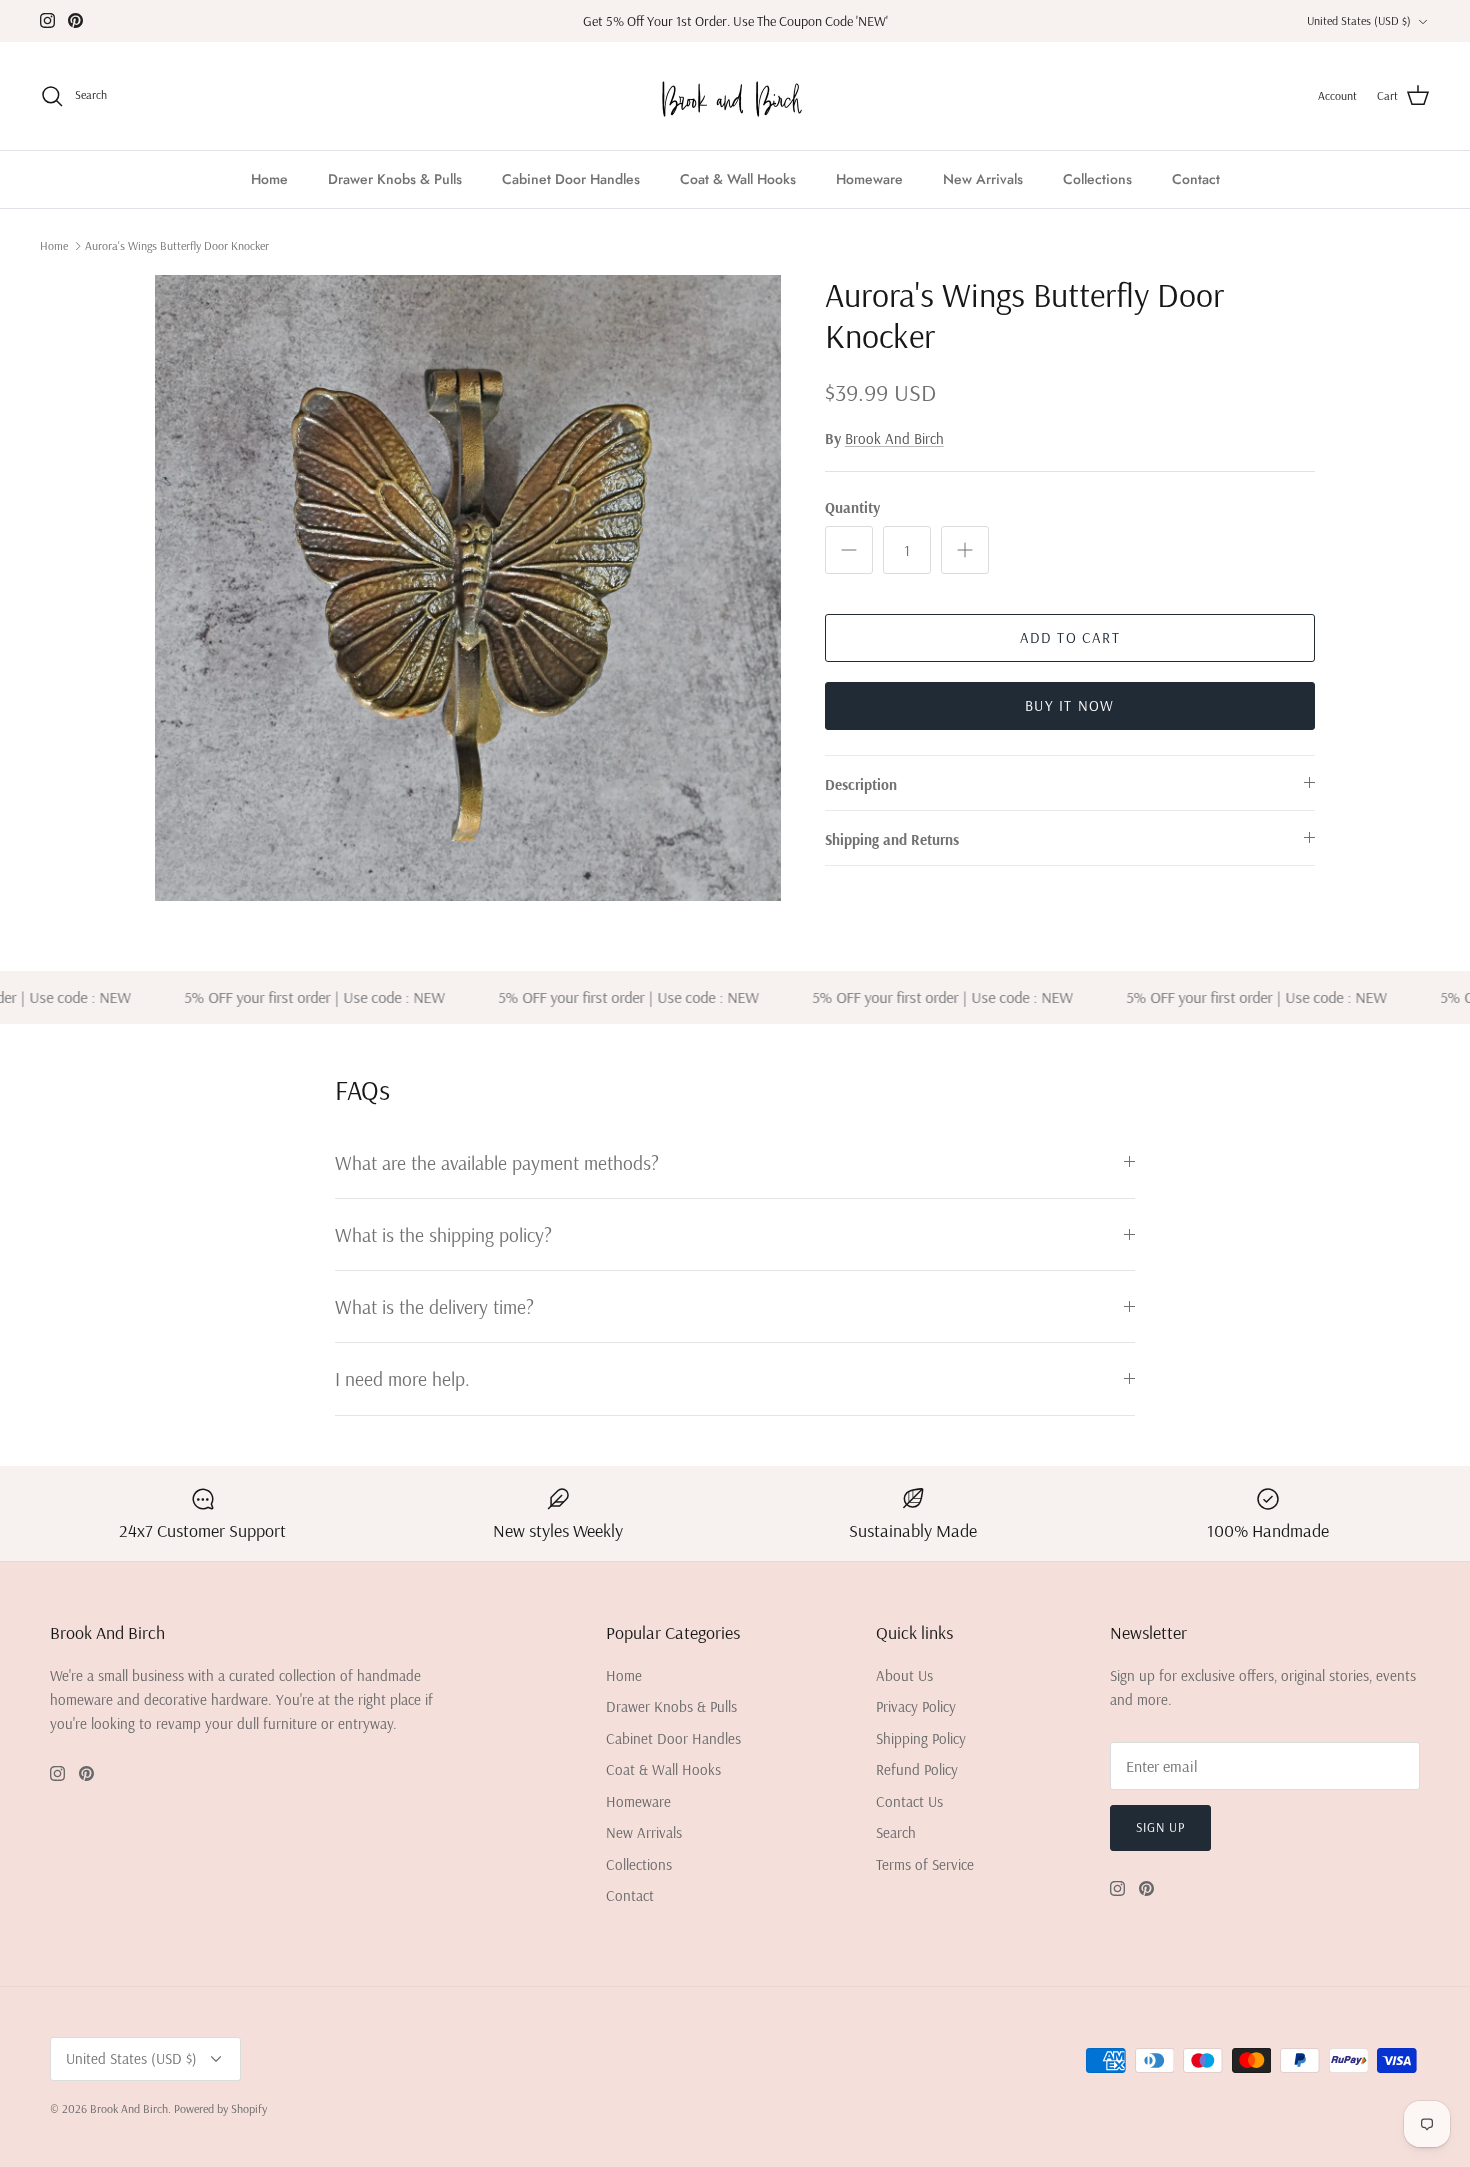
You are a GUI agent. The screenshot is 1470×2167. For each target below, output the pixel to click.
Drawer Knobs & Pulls (395, 179)
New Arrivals (983, 179)
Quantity (852, 507)
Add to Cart (1070, 637)
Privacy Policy (916, 1706)
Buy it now (1069, 705)
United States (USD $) (1359, 20)
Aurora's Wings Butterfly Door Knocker (177, 245)
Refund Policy (917, 1769)
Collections (1097, 179)
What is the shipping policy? (443, 1234)
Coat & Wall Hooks (738, 179)
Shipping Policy (921, 1738)
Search (896, 1832)
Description (861, 784)
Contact (1196, 179)
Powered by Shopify (220, 2108)
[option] (468, 588)
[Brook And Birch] (735, 96)
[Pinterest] (75, 20)
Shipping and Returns (892, 839)
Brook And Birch (894, 438)
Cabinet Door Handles (571, 179)
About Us (904, 1675)
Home (269, 179)
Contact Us (909, 1801)
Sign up (1160, 1827)
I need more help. (402, 1378)
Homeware (869, 179)
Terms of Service (925, 1864)
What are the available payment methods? (497, 1162)
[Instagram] (47, 20)
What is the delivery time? (434, 1306)
